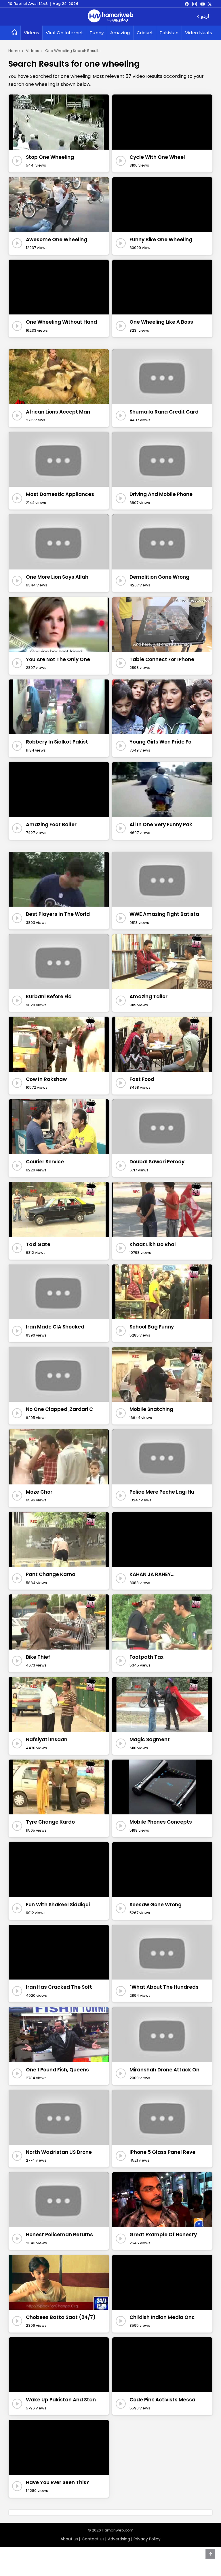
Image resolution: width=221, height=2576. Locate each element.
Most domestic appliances (60, 494)
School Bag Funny (152, 1327)
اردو (205, 17)
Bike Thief (38, 1657)
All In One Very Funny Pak (161, 824)
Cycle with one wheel (157, 157)
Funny (97, 33)
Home (14, 51)
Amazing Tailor (148, 997)
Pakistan (169, 33)
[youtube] (203, 4)
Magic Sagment (150, 1739)
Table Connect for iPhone (162, 659)
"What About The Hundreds (164, 1987)
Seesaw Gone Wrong (156, 1905)
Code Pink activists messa (162, 2400)
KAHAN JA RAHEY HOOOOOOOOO (150, 1575)
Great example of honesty (163, 2235)
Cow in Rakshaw (46, 1079)
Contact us (93, 2539)
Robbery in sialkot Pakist (57, 742)
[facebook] (187, 4)
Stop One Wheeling (50, 157)
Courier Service (45, 1162)
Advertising (119, 2539)
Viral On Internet (64, 33)
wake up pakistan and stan (61, 2400)
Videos (32, 33)
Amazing (120, 33)
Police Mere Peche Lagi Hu (162, 1492)
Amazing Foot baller (51, 824)
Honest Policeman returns (59, 2235)
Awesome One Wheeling (57, 240)
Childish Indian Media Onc (162, 2317)
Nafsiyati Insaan (47, 1739)
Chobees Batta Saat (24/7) (61, 2317)
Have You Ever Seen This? (58, 2482)
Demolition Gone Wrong (159, 577)
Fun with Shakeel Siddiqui (58, 1905)
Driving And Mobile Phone (161, 494)
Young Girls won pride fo (160, 742)
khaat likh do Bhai (153, 1244)
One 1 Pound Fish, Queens (57, 2070)
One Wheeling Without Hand (61, 322)
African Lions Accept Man (58, 412)
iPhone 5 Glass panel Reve (162, 2152)
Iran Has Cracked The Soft (59, 1987)
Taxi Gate (38, 1244)
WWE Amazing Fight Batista (164, 914)
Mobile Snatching (151, 1409)
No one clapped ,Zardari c (59, 1409)
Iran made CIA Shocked (55, 1327)
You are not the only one (58, 659)
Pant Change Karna (51, 1574)
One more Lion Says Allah (57, 577)
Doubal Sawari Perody (157, 1162)
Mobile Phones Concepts (161, 1822)
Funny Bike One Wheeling (161, 240)
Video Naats (199, 33)
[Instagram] (195, 4)
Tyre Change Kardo (50, 1822)
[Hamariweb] (110, 17)
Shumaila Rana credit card (164, 412)
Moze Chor (39, 1492)
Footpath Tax (146, 1657)
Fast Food (142, 1079)
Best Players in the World (58, 914)
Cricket (145, 33)
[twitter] (210, 4)
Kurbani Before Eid (49, 997)
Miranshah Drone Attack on (164, 2070)
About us (69, 2539)
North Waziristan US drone (59, 2152)
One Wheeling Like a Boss (161, 322)
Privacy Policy (147, 2539)
